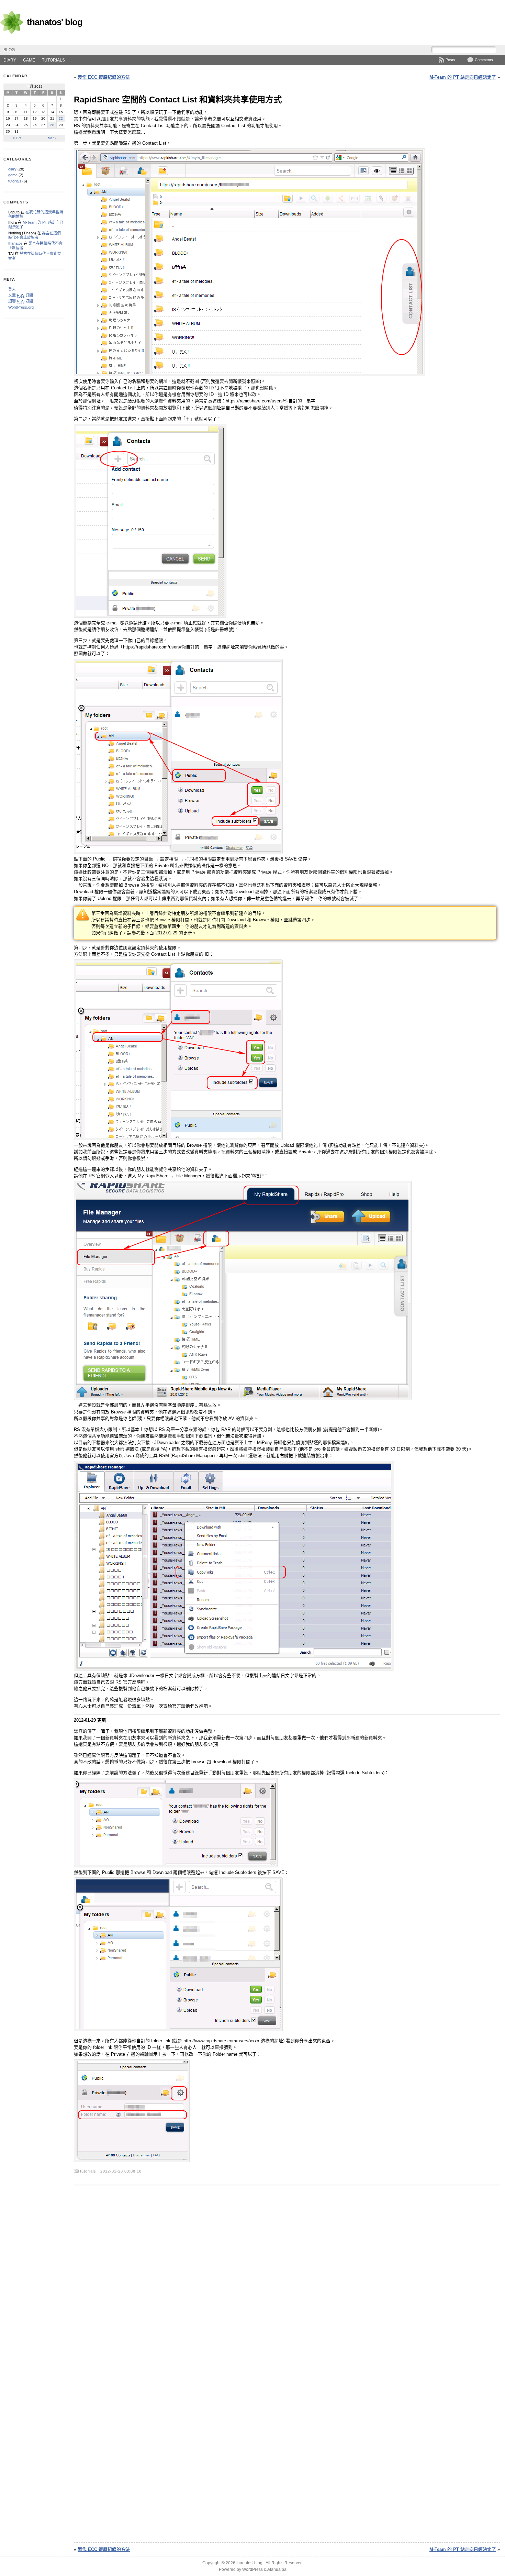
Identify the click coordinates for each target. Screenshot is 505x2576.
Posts (450, 60)
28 (52, 125)
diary (10, 60)
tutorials (53, 60)
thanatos (15, 243)
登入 (12, 289)
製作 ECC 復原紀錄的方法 (104, 77)
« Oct (17, 138)
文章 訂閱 (21, 295)
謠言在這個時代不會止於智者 (35, 235)
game (29, 60)
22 (61, 118)
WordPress (252, 2569)
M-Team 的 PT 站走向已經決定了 (463, 77)
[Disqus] (287, 2274)
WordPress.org (21, 307)
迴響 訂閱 (21, 301)
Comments (484, 60)
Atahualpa (277, 2569)
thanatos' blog (55, 22)
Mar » (52, 138)
